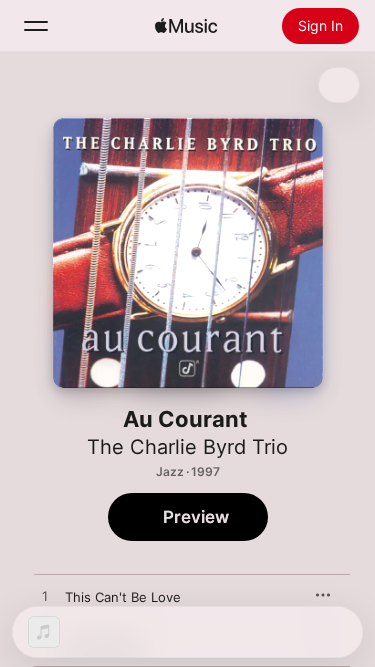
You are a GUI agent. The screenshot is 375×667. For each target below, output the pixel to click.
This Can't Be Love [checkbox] (123, 597)
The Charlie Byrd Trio (187, 447)
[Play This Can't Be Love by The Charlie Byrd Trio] (45, 597)
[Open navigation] (36, 26)
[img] (186, 26)
